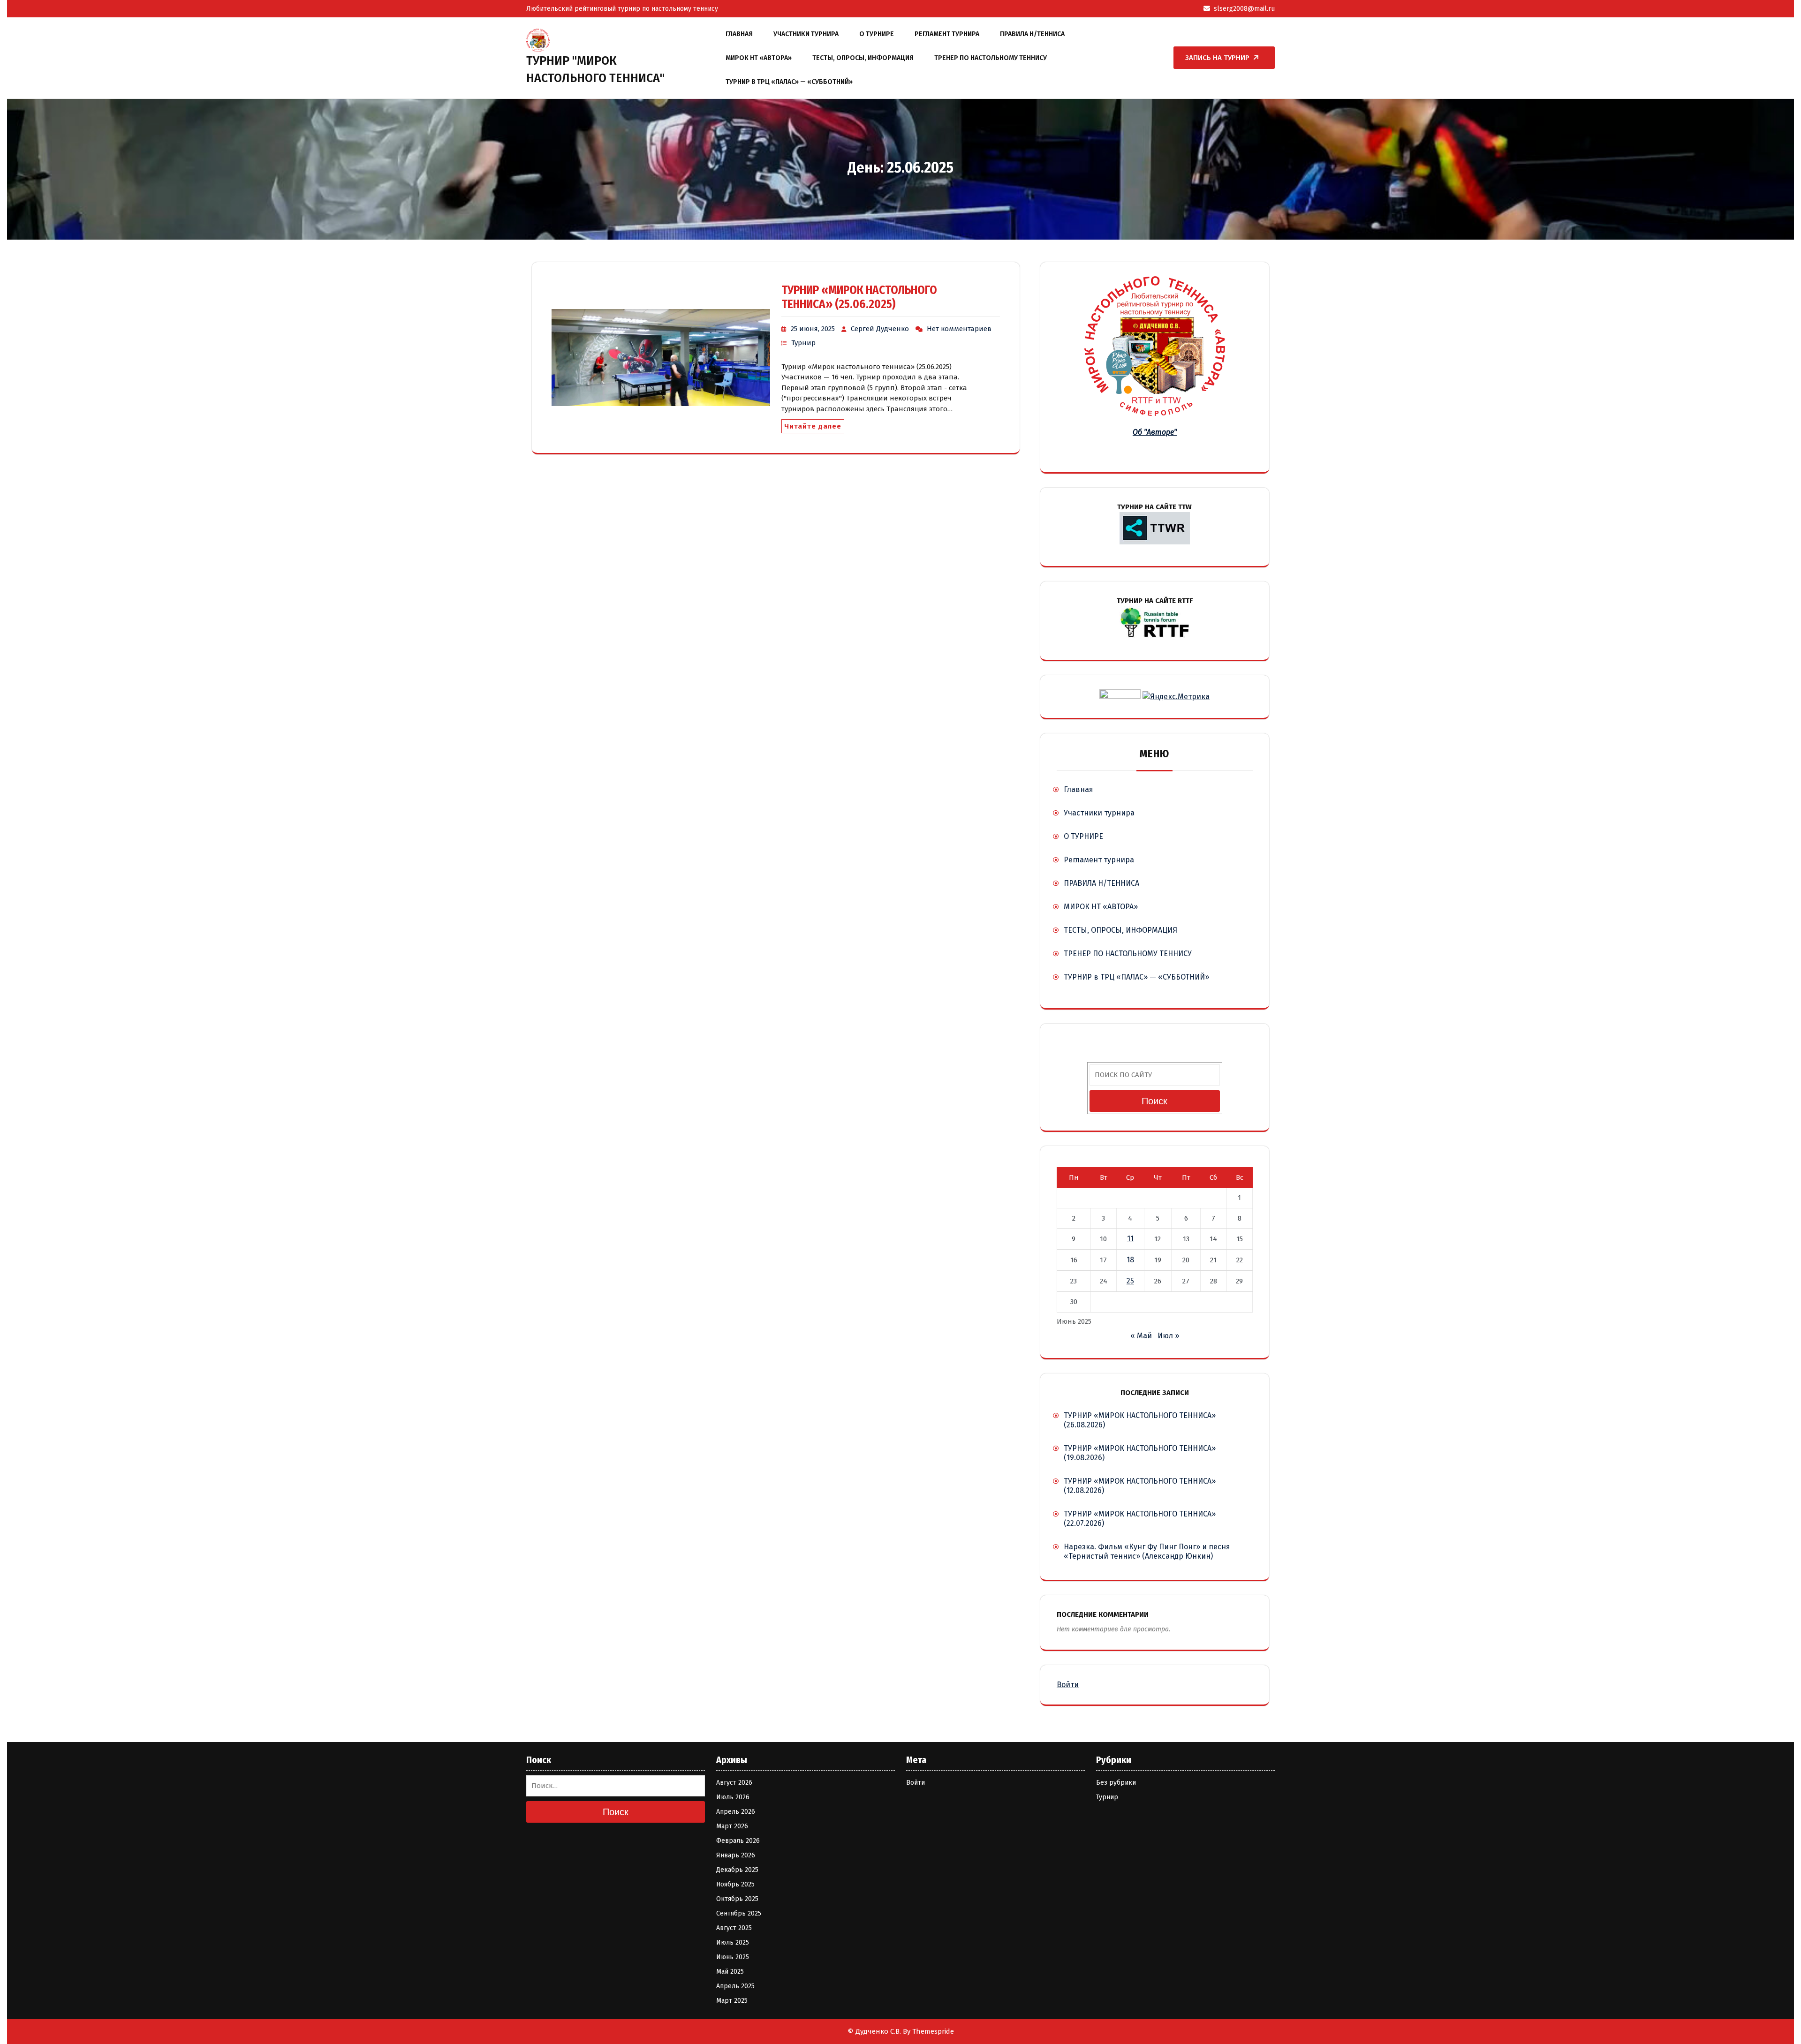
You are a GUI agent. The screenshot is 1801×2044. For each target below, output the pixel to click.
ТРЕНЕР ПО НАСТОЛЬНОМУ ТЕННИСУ (991, 58)
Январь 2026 (736, 1855)
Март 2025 (732, 2001)
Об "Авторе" (1155, 432)
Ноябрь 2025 (735, 1884)
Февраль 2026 (738, 1841)
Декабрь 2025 (737, 1870)
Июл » (1168, 1336)
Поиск (1154, 1101)
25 (1130, 1281)
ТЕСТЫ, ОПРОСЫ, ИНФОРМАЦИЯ (863, 58)
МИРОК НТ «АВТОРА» (759, 58)
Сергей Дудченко (880, 329)
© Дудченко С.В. (874, 2031)
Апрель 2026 (736, 1812)
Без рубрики (1116, 1783)
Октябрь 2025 (737, 1899)
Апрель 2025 (735, 1986)
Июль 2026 (733, 1797)
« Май (1141, 1336)
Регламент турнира (947, 34)
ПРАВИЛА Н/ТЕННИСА (1032, 34)
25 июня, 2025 (813, 329)
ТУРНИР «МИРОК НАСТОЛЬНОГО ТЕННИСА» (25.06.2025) (859, 297)
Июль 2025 (733, 1942)
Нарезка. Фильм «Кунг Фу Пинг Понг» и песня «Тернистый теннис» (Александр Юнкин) (1147, 1551)
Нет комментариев (959, 329)
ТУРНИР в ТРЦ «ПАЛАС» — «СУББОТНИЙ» (789, 82)
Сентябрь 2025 (739, 1913)
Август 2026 (734, 1783)
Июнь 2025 (733, 1957)
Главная (739, 34)
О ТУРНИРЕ (877, 34)
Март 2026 (732, 1826)
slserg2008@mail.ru (1244, 9)
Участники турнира (806, 34)
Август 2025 (734, 1928)
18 (1130, 1260)
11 (1130, 1239)
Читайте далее (813, 426)
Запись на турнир (1217, 58)
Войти (1068, 1685)
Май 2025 (730, 1972)
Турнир (803, 343)
